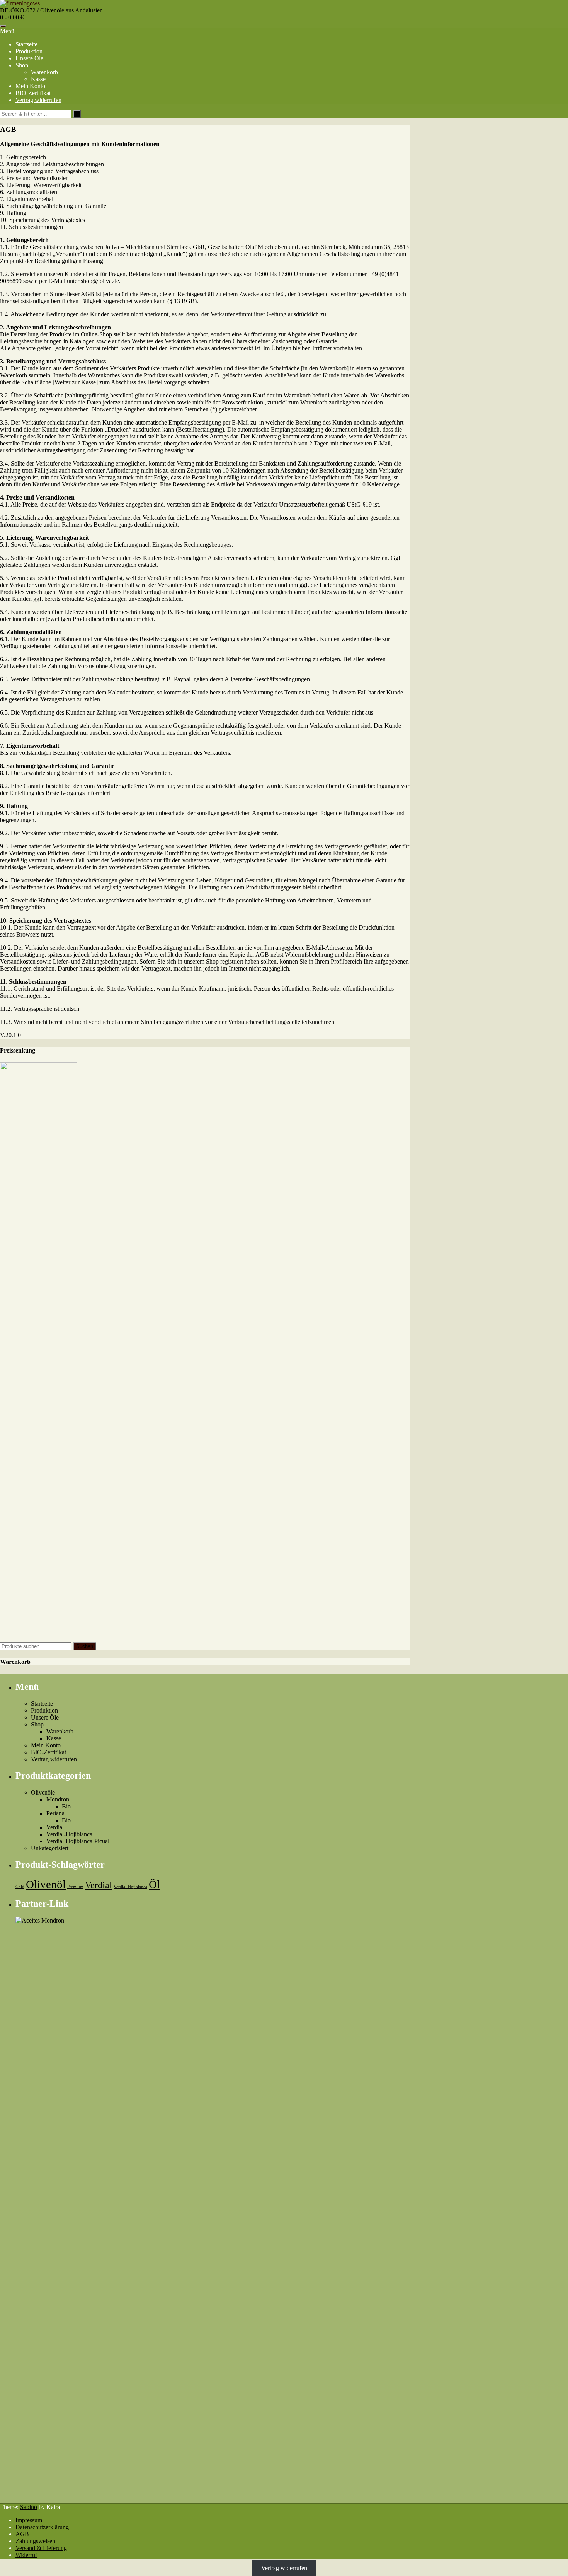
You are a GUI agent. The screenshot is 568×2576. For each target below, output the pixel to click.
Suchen (85, 1646)
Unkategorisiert (50, 1848)
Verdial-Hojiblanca (69, 1834)
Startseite (26, 44)
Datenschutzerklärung (42, 2527)
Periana (55, 1813)
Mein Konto (30, 86)
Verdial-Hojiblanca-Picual (78, 1841)
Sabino (29, 2507)
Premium (75, 1887)
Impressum (29, 2520)
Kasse (38, 79)
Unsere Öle (29, 58)
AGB (22, 2534)
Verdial (55, 1827)
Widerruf (26, 2555)
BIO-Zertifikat (33, 93)
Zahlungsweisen (35, 2541)
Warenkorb (44, 72)
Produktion (29, 51)
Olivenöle (43, 1792)
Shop (22, 65)
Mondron (58, 1799)
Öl (154, 1884)
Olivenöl (46, 1884)
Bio (66, 1806)
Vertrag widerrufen (38, 100)
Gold (20, 1887)
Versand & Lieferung (41, 2548)
